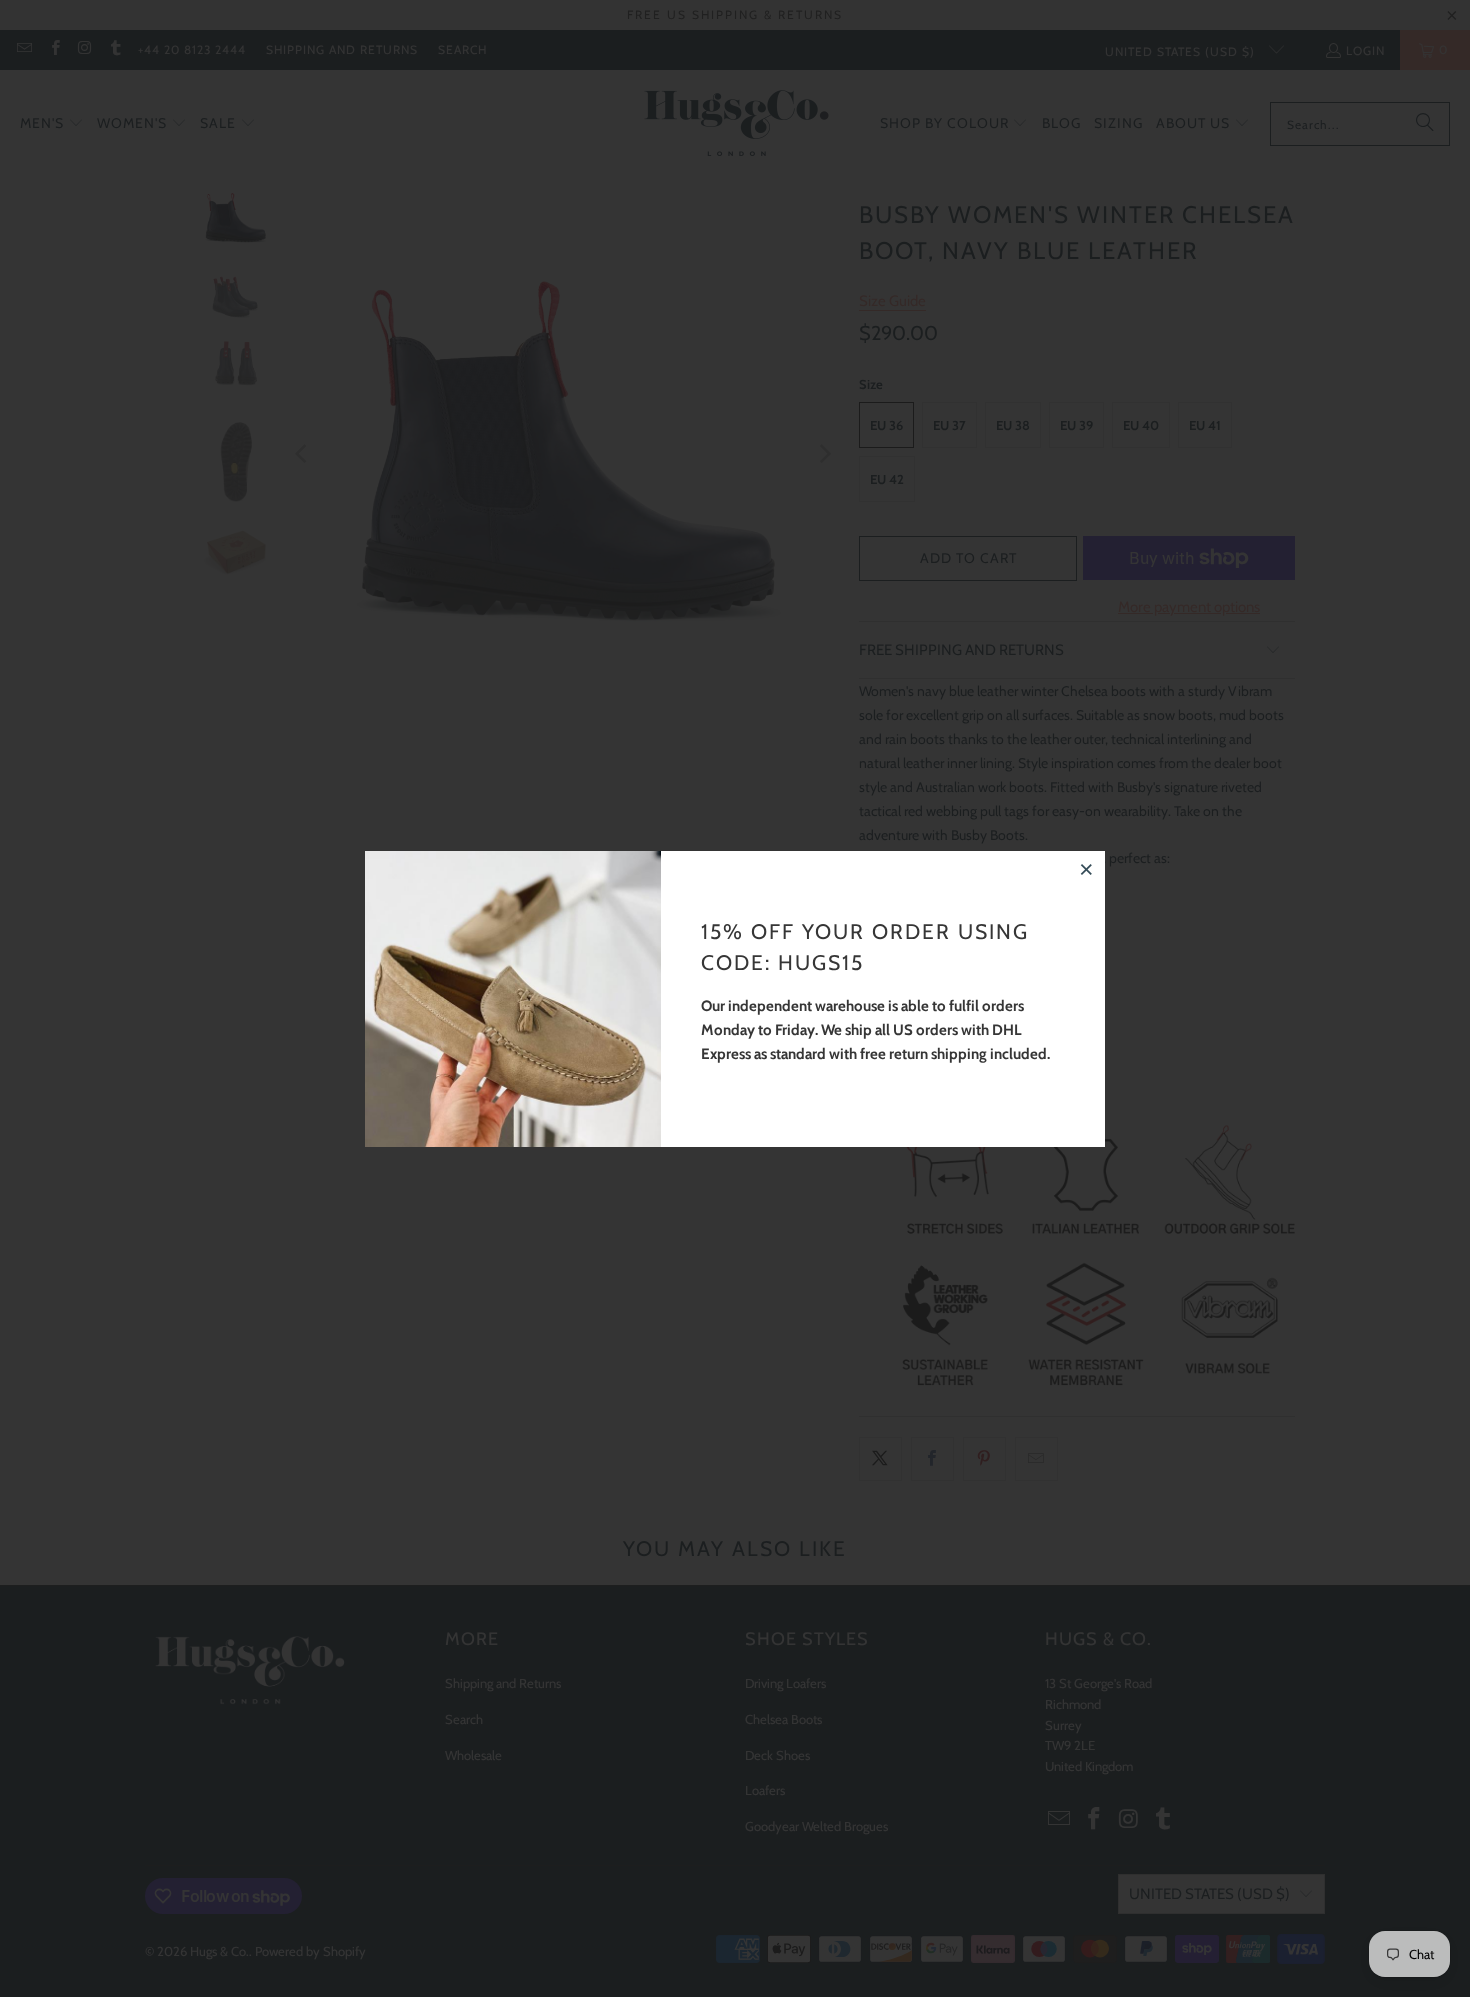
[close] (1087, 869)
